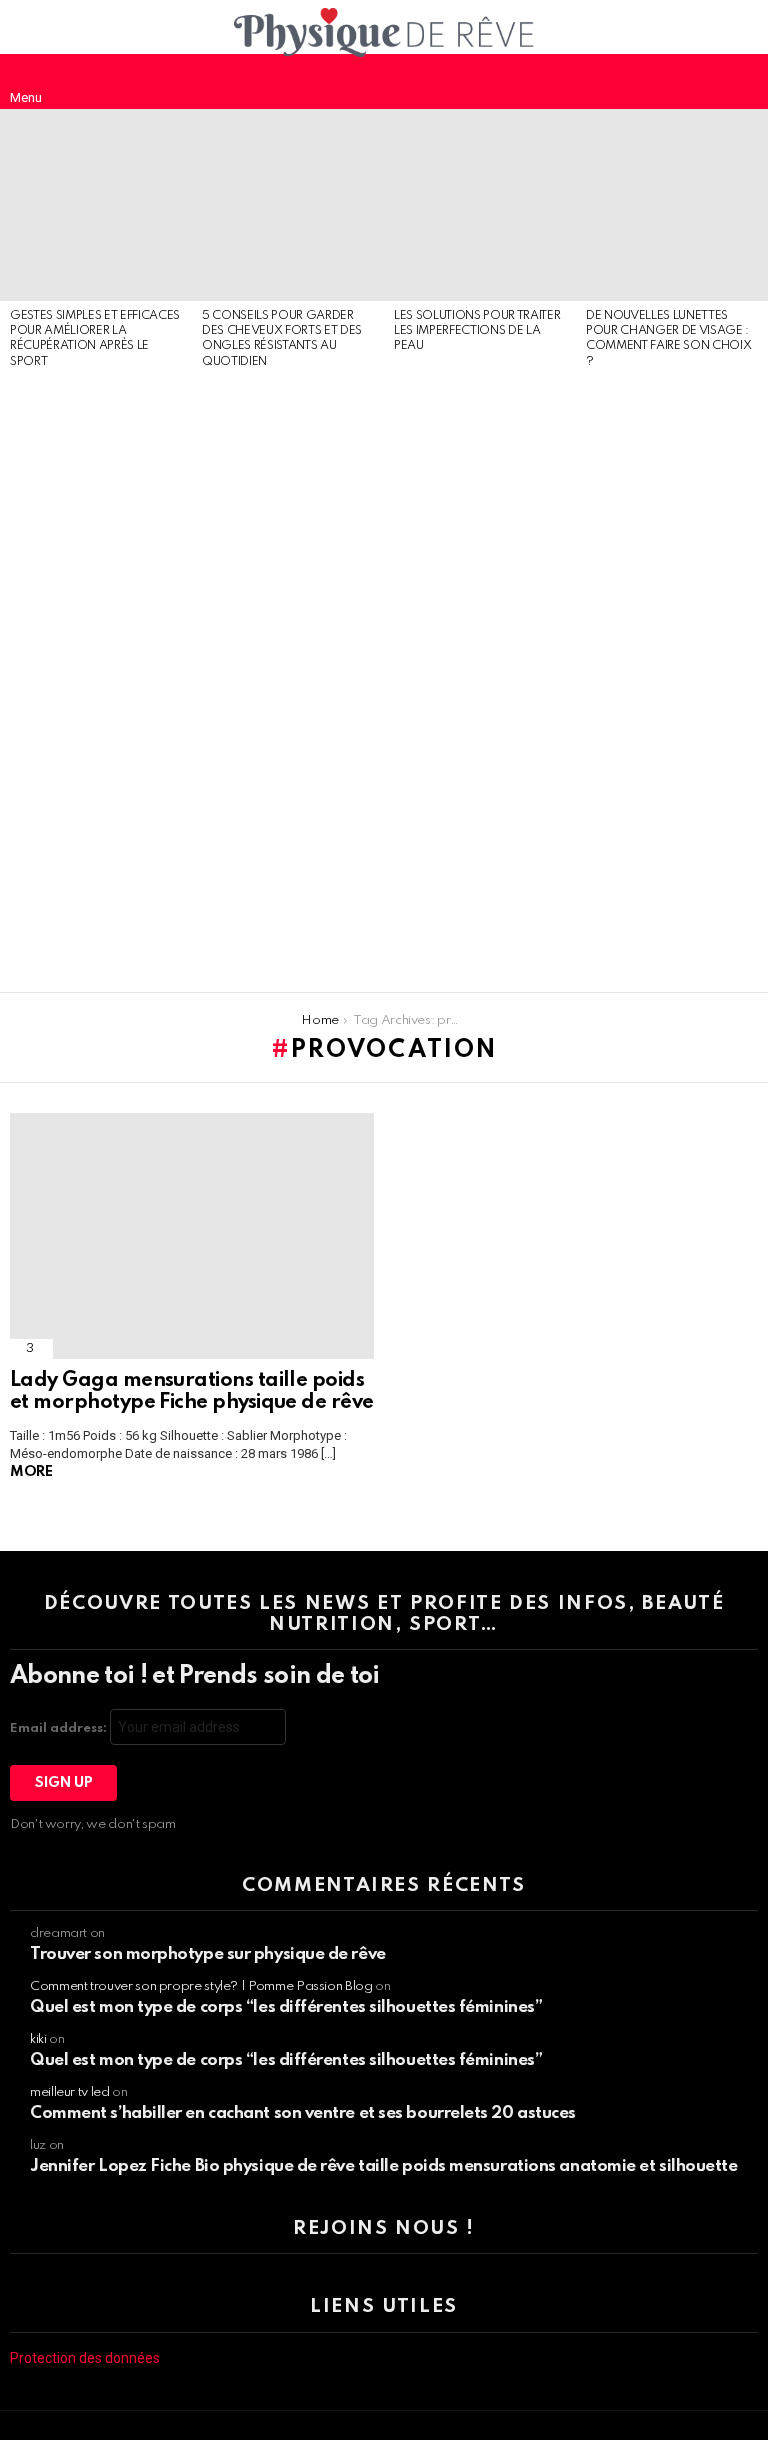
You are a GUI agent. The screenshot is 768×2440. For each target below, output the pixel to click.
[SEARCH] (742, 81)
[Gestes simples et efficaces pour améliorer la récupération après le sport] (96, 205)
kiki (38, 2039)
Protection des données (85, 2358)
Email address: (60, 1728)
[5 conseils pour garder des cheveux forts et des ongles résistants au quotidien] (288, 205)
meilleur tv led (70, 2092)
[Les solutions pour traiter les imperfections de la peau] (480, 205)
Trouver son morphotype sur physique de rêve (208, 1954)
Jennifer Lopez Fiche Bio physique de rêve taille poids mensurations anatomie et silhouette (384, 2166)
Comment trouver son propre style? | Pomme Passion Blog (201, 1986)
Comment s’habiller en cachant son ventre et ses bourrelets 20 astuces (303, 2113)
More (31, 1472)
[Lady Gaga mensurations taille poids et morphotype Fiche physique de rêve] (192, 1236)
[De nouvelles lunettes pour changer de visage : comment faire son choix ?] (672, 205)
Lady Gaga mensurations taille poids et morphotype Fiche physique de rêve (192, 1392)
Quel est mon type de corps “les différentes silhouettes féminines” (286, 2007)
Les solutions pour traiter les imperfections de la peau (477, 331)
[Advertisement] (96, 682)
